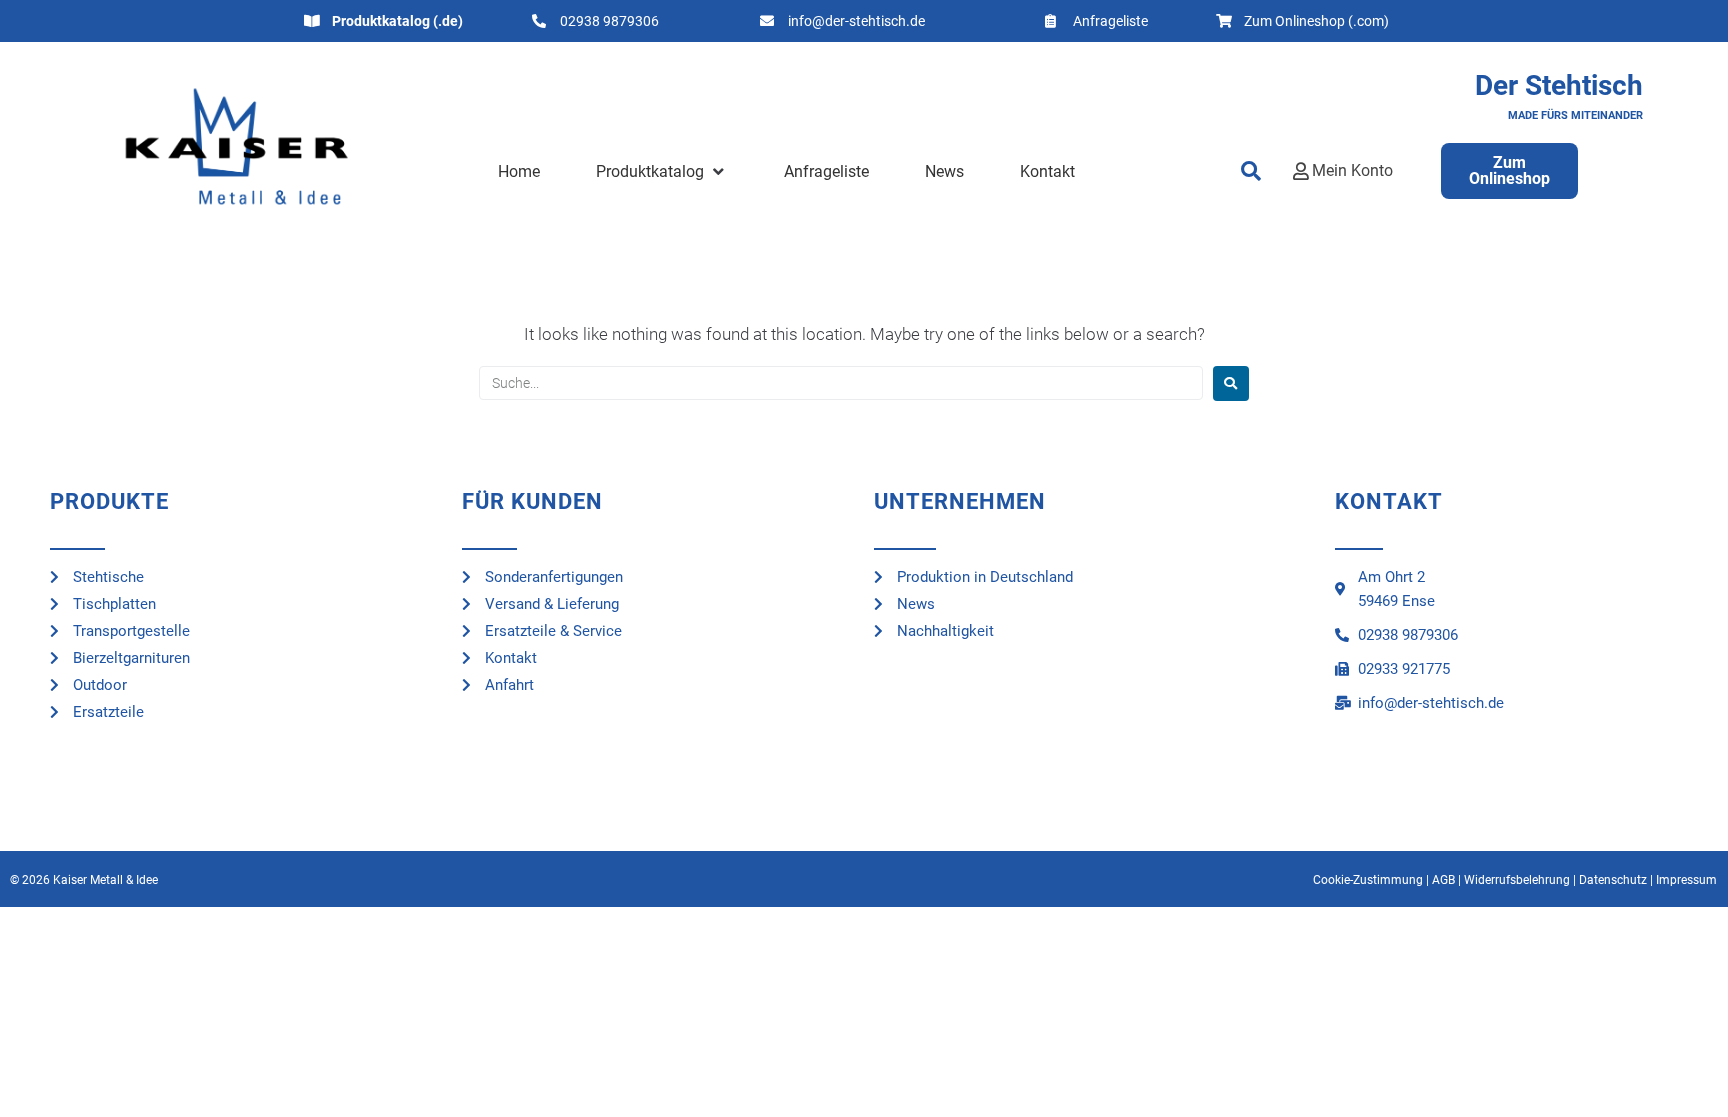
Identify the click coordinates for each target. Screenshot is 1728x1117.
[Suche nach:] (841, 383)
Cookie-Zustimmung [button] (1368, 880)
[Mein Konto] (1301, 171)
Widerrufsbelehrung (1517, 880)
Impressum (1686, 880)
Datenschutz (1613, 880)
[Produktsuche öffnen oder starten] (1251, 171)
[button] (661, 172)
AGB (1443, 880)
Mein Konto (1352, 170)
